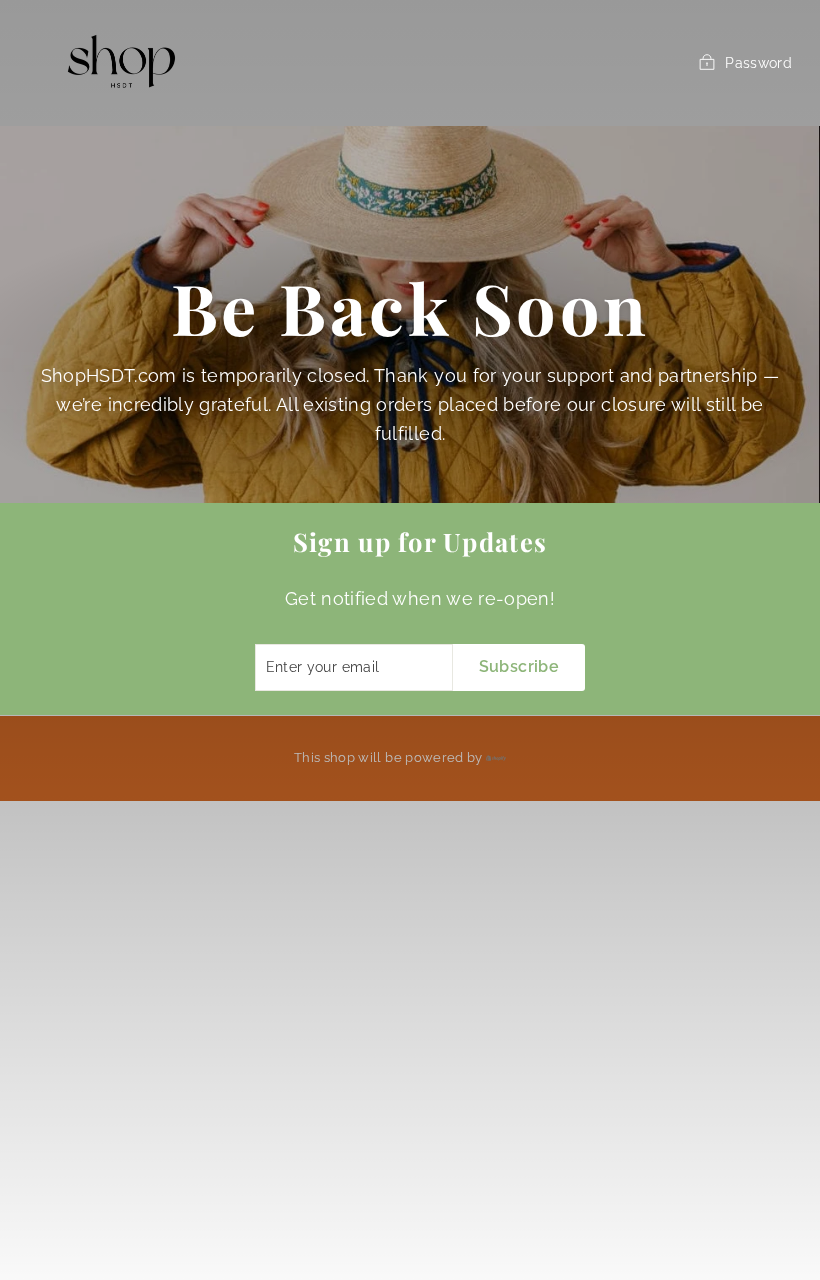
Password (758, 63)
